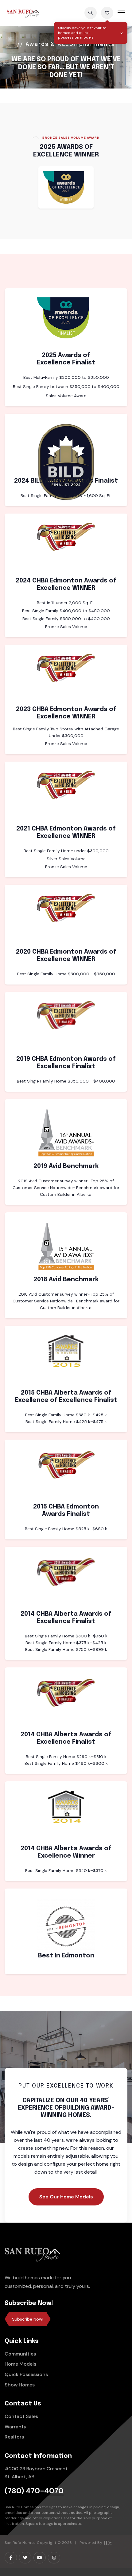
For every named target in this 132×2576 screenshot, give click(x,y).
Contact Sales (21, 2416)
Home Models (20, 2364)
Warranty (16, 2427)
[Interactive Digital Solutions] (108, 2543)
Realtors (14, 2437)
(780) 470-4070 (34, 2491)
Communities (20, 2354)
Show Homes (20, 2385)
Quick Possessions (26, 2374)
